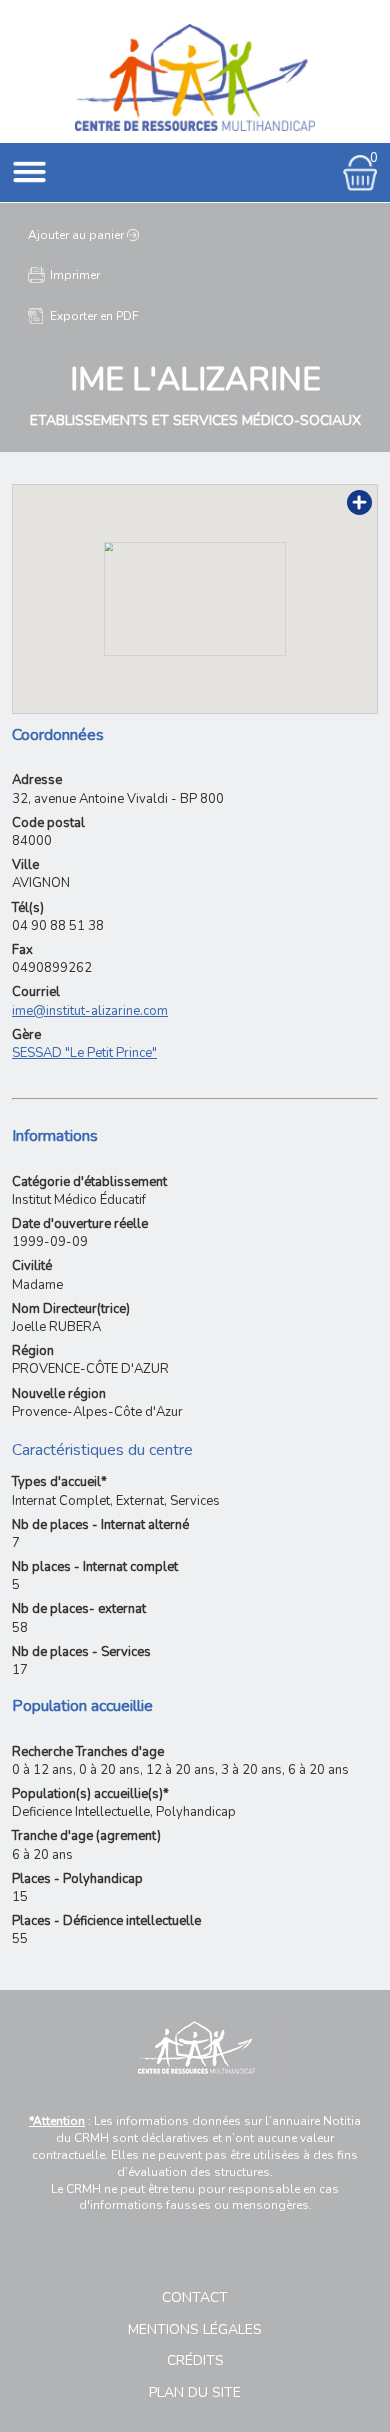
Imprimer (75, 275)
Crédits (195, 2360)
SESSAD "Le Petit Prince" (84, 1053)
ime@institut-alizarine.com (90, 1011)
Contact (195, 2297)
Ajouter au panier (76, 235)
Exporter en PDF (94, 316)
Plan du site (195, 2392)
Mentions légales (195, 2329)
